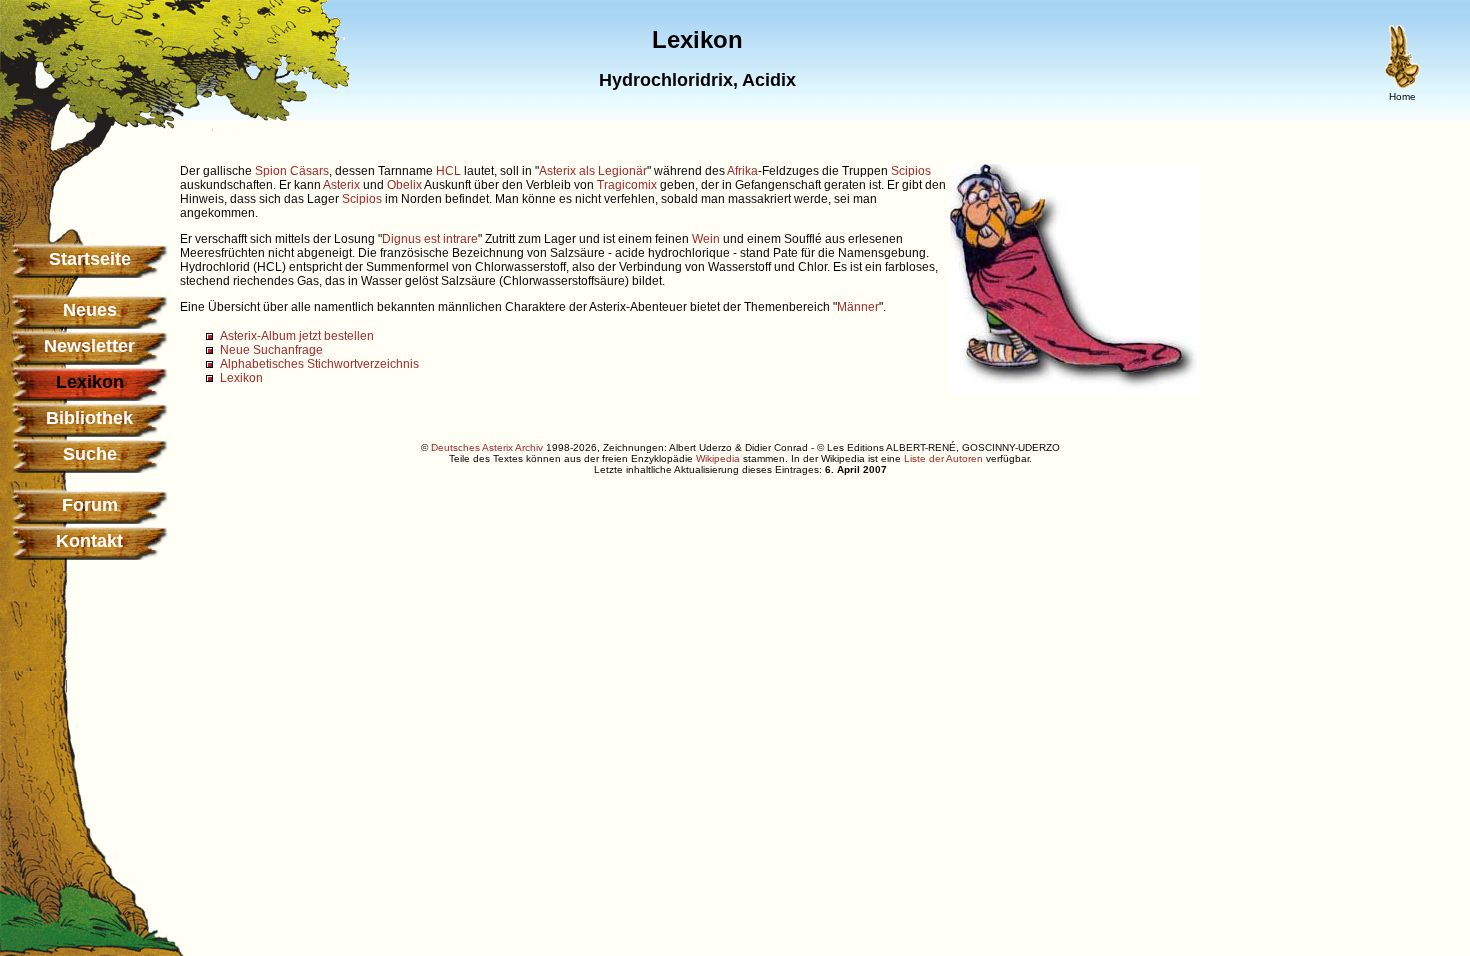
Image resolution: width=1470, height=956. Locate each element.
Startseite (90, 259)
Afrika (742, 171)
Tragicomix (627, 185)
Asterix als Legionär (593, 171)
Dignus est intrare (430, 239)
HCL (448, 171)
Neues (90, 310)
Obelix (404, 185)
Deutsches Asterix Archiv (487, 447)
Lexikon (241, 378)
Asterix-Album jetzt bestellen (297, 336)
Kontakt (89, 541)
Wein (706, 239)
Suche (90, 454)
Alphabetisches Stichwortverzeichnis (319, 364)
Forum (90, 505)
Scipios (911, 171)
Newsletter (89, 346)
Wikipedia (718, 458)
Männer (858, 307)
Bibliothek (89, 418)
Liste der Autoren (943, 458)
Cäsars (309, 171)
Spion (271, 171)
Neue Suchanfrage (271, 350)
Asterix (341, 185)
